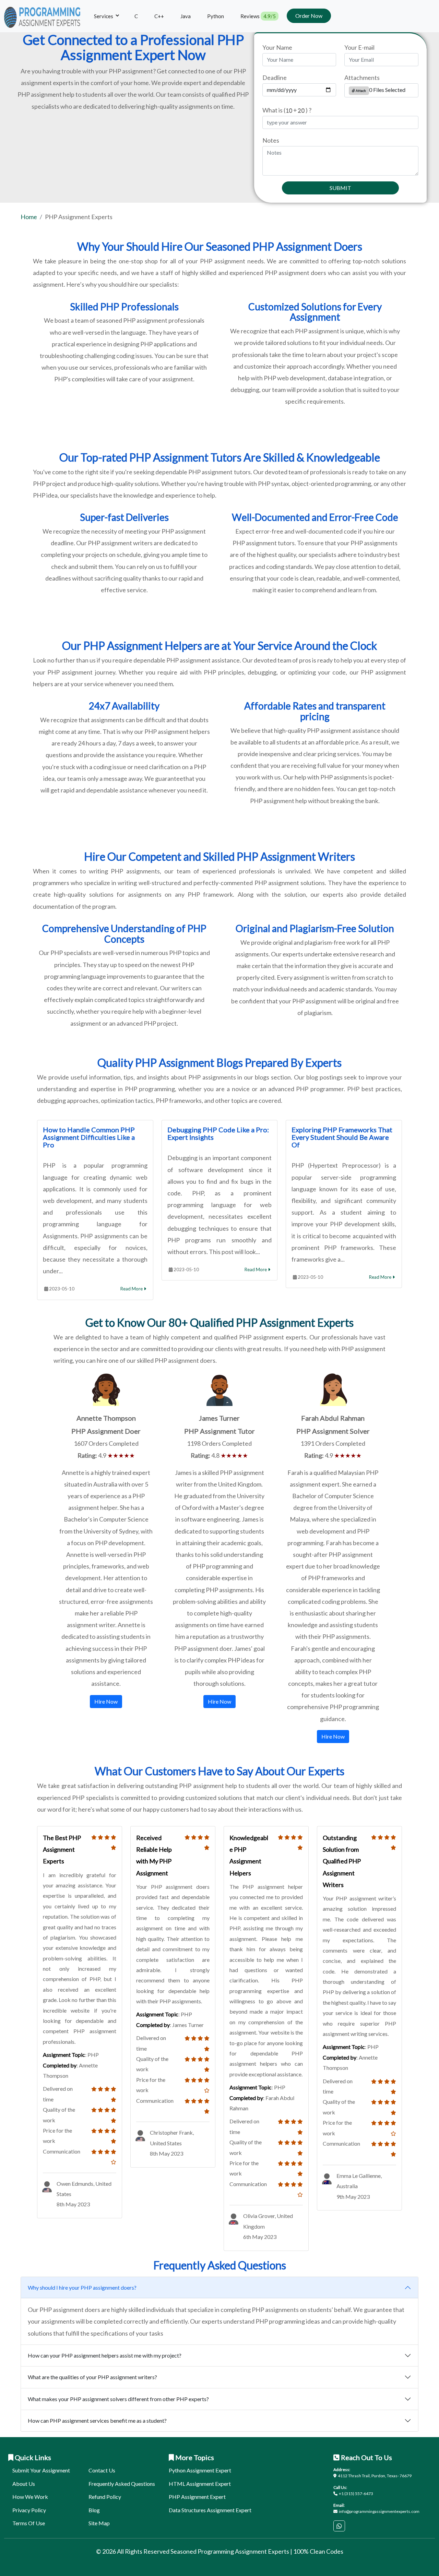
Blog (94, 2510)
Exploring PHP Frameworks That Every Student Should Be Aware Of (342, 1137)
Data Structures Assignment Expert (210, 2510)
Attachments (362, 77)
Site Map (99, 2523)
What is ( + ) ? (287, 110)
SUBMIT (340, 188)
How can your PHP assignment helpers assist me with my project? (105, 2355)
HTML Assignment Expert (200, 2484)
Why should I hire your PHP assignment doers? (82, 2287)
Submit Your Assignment (41, 2470)
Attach (360, 91)
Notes (271, 140)
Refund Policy (105, 2497)
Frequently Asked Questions (122, 2484)
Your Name (277, 47)
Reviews (258, 16)
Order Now (309, 16)
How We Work (30, 2497)
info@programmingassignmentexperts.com (379, 2511)
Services (104, 16)
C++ (159, 16)
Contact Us (102, 2470)
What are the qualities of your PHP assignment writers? (92, 2377)
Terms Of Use (29, 2523)
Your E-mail (359, 47)
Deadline (275, 77)
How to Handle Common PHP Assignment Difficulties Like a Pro (89, 1137)
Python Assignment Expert (200, 2470)
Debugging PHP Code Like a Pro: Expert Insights (218, 1133)
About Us (24, 2484)
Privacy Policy (29, 2510)
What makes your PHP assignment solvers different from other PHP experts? (118, 2399)
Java (186, 16)
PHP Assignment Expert (197, 2497)
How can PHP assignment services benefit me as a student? (97, 2420)
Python (216, 16)
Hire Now (106, 1701)
